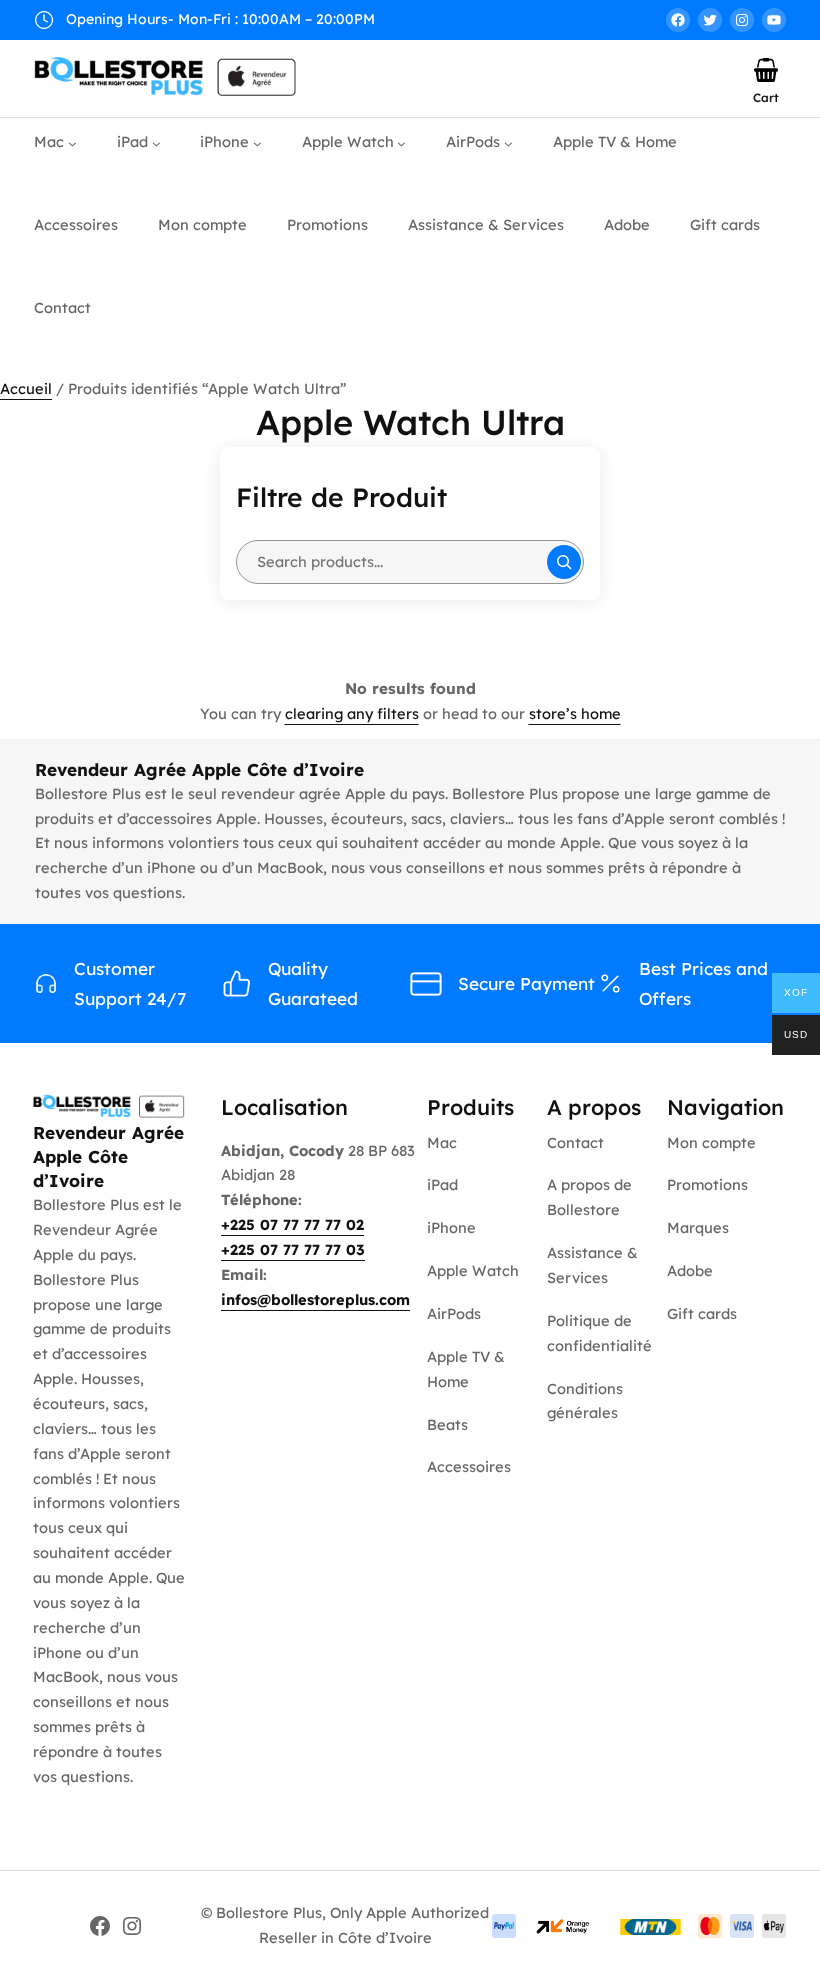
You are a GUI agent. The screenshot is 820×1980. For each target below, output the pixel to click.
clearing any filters (352, 713)
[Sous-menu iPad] (156, 143)
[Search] (564, 562)
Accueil (26, 388)
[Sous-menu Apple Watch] (401, 143)
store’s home (575, 713)
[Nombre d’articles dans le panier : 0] (766, 70)
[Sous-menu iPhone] (257, 143)
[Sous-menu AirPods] (508, 143)
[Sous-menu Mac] (72, 143)
